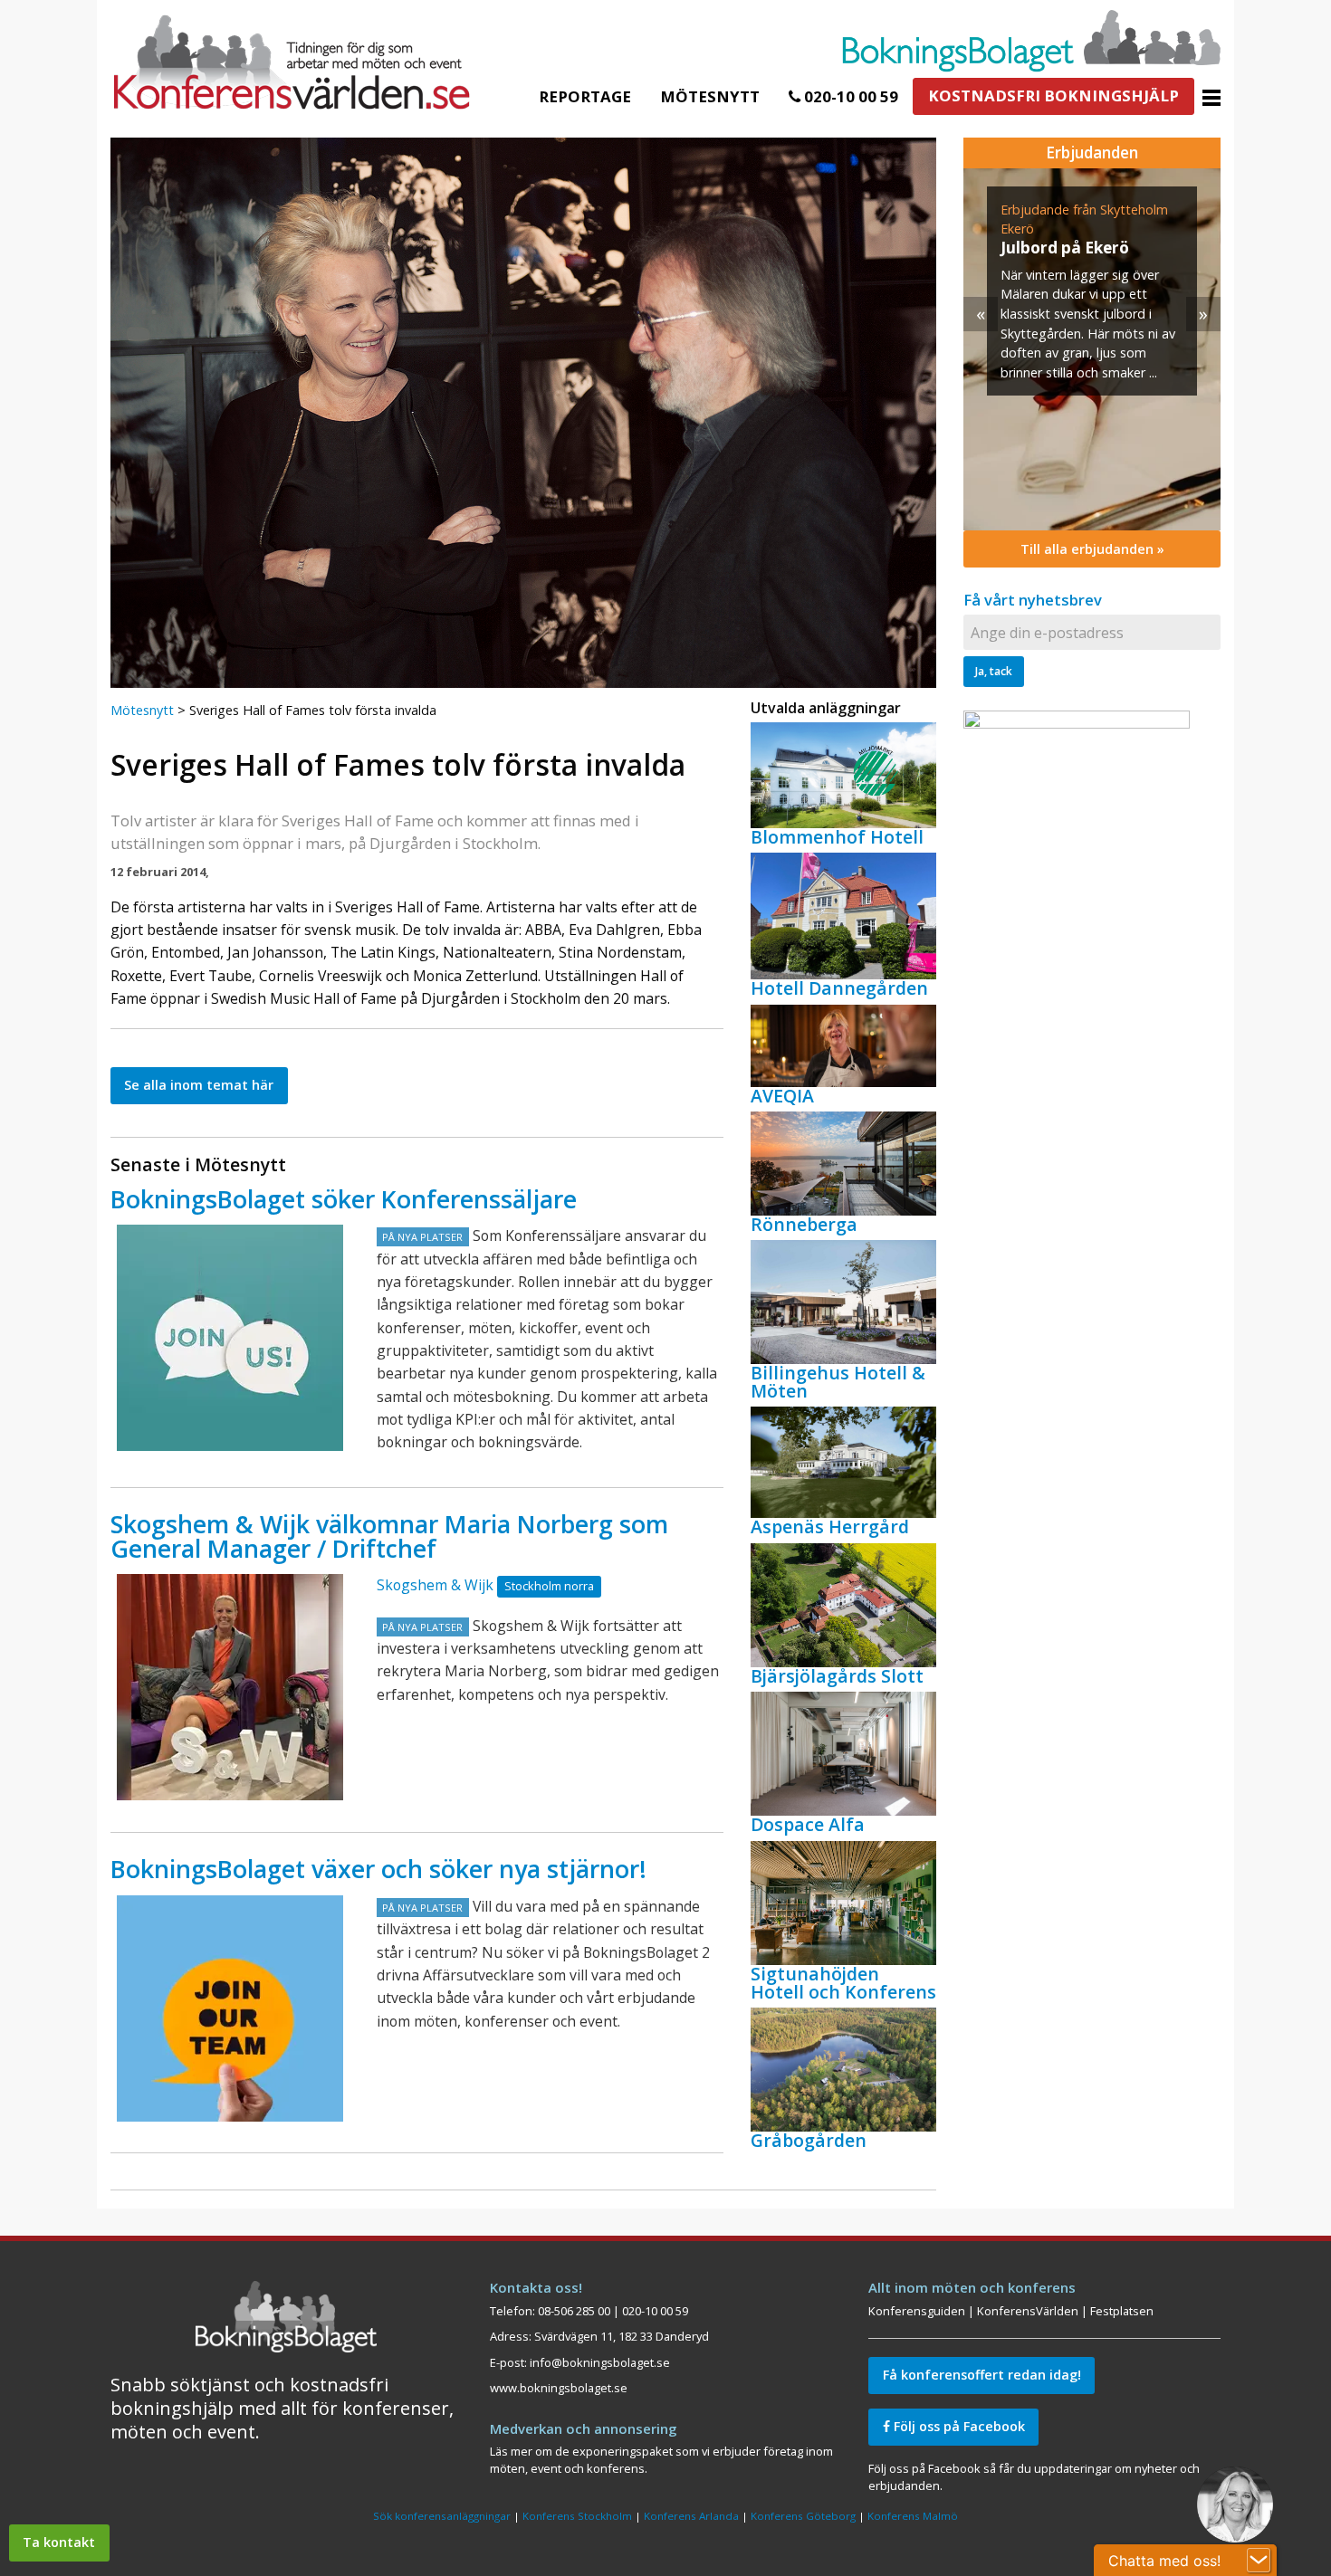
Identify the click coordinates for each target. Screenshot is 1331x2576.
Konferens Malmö (913, 2516)
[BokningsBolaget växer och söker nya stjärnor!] (230, 2008)
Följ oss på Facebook (958, 2426)
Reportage (585, 96)
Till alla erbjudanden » (1092, 549)
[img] (1006, 349)
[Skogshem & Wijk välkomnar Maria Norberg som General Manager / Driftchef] (230, 1687)
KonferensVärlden (1028, 2311)
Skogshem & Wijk (435, 1585)
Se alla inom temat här (199, 1085)
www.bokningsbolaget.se (559, 2388)
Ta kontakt (59, 2542)
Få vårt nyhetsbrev (1033, 600)
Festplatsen (1122, 2311)
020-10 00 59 (849, 96)
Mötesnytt (710, 96)
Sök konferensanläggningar (442, 2516)
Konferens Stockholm (577, 2516)
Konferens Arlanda (691, 2516)
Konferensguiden (917, 2311)
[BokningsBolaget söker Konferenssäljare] (230, 1338)
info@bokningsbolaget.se (600, 2362)
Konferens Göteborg (803, 2516)
